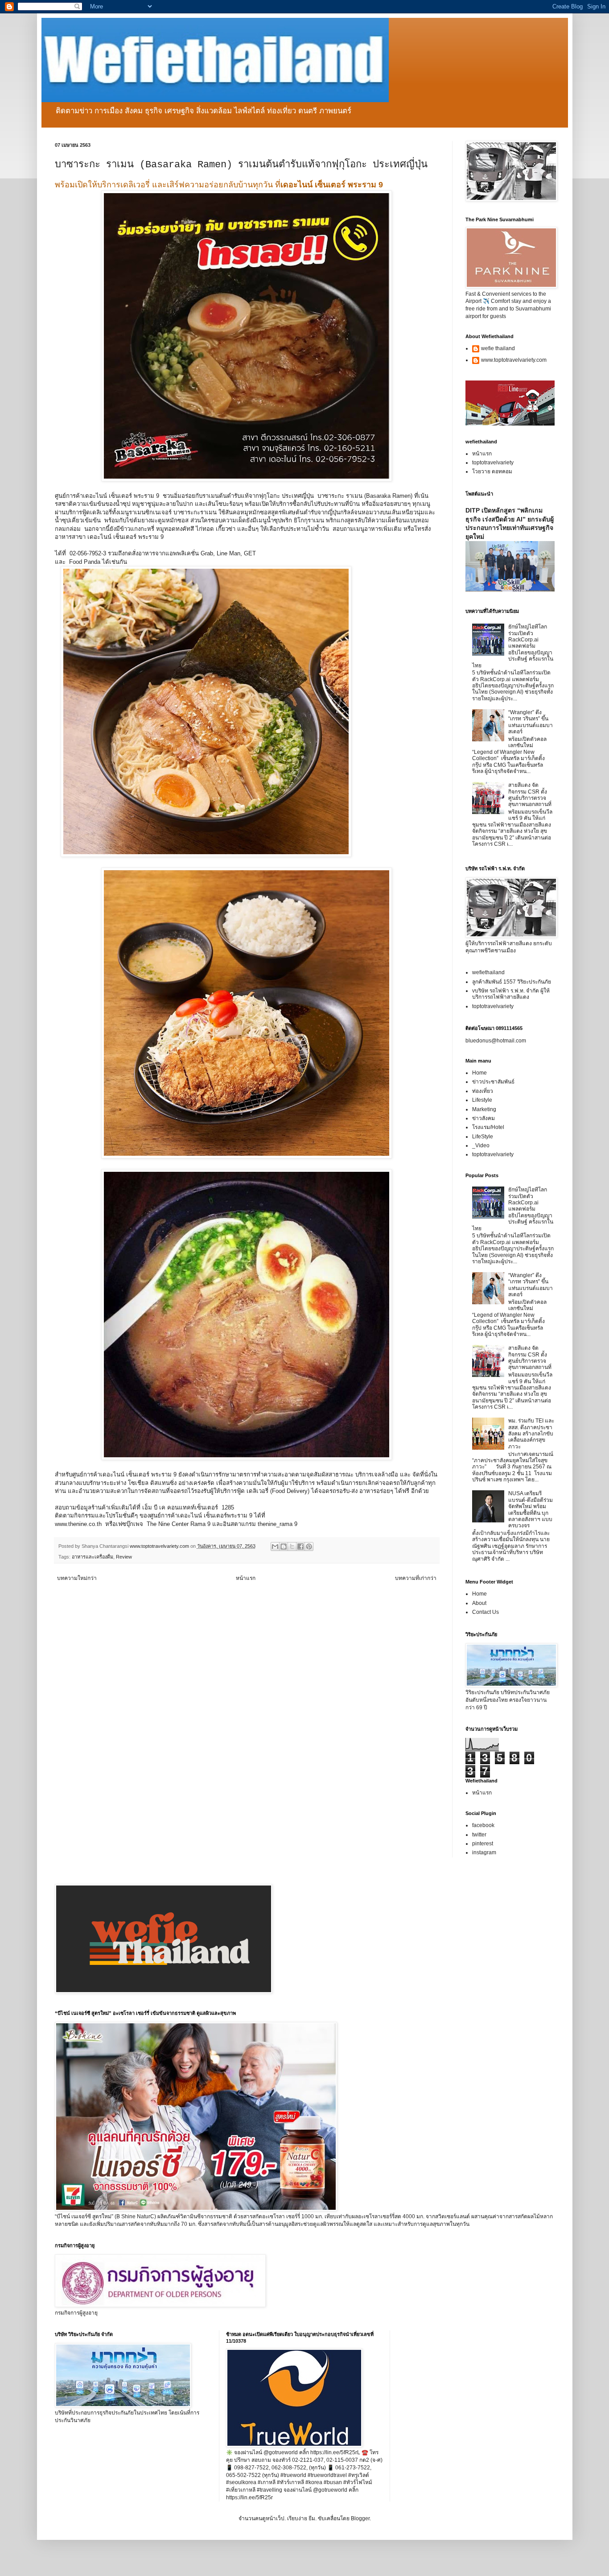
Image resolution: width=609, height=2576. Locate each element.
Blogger (360, 2518)
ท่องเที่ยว (483, 1091)
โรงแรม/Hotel (488, 1127)
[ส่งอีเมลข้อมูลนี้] (275, 1546)
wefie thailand (498, 348)
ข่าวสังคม (483, 1118)
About (479, 1603)
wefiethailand (488, 972)
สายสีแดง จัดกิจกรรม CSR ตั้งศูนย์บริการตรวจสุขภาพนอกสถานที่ (530, 795)
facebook (483, 1825)
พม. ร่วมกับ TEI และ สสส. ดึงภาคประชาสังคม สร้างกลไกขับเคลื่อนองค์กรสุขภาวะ (531, 1434)
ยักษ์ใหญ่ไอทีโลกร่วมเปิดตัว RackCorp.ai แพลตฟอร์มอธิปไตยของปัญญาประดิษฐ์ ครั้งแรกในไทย (513, 646)
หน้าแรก (246, 1578)
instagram (484, 1852)
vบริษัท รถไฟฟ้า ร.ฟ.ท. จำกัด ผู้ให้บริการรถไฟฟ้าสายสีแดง (511, 994)
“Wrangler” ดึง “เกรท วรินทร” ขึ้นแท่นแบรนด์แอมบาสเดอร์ (531, 722)
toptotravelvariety (493, 463)
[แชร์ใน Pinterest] (309, 1546)
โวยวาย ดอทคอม (492, 471)
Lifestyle (482, 1100)
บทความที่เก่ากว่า (416, 1578)
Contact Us (486, 1612)
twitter (479, 1835)
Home (479, 1073)
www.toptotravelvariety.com (514, 360)
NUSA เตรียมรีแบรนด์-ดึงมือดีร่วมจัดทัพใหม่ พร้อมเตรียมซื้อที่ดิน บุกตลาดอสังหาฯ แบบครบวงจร (531, 1509)
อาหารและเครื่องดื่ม (93, 1557)
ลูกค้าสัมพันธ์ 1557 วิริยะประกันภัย (512, 982)
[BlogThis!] (284, 1546)
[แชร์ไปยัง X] (292, 1546)
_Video (481, 1145)
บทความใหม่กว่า (77, 1578)
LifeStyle (483, 1137)
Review (124, 1557)
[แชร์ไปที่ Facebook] (300, 1546)
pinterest (483, 1844)
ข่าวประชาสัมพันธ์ (493, 1082)
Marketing (484, 1109)
